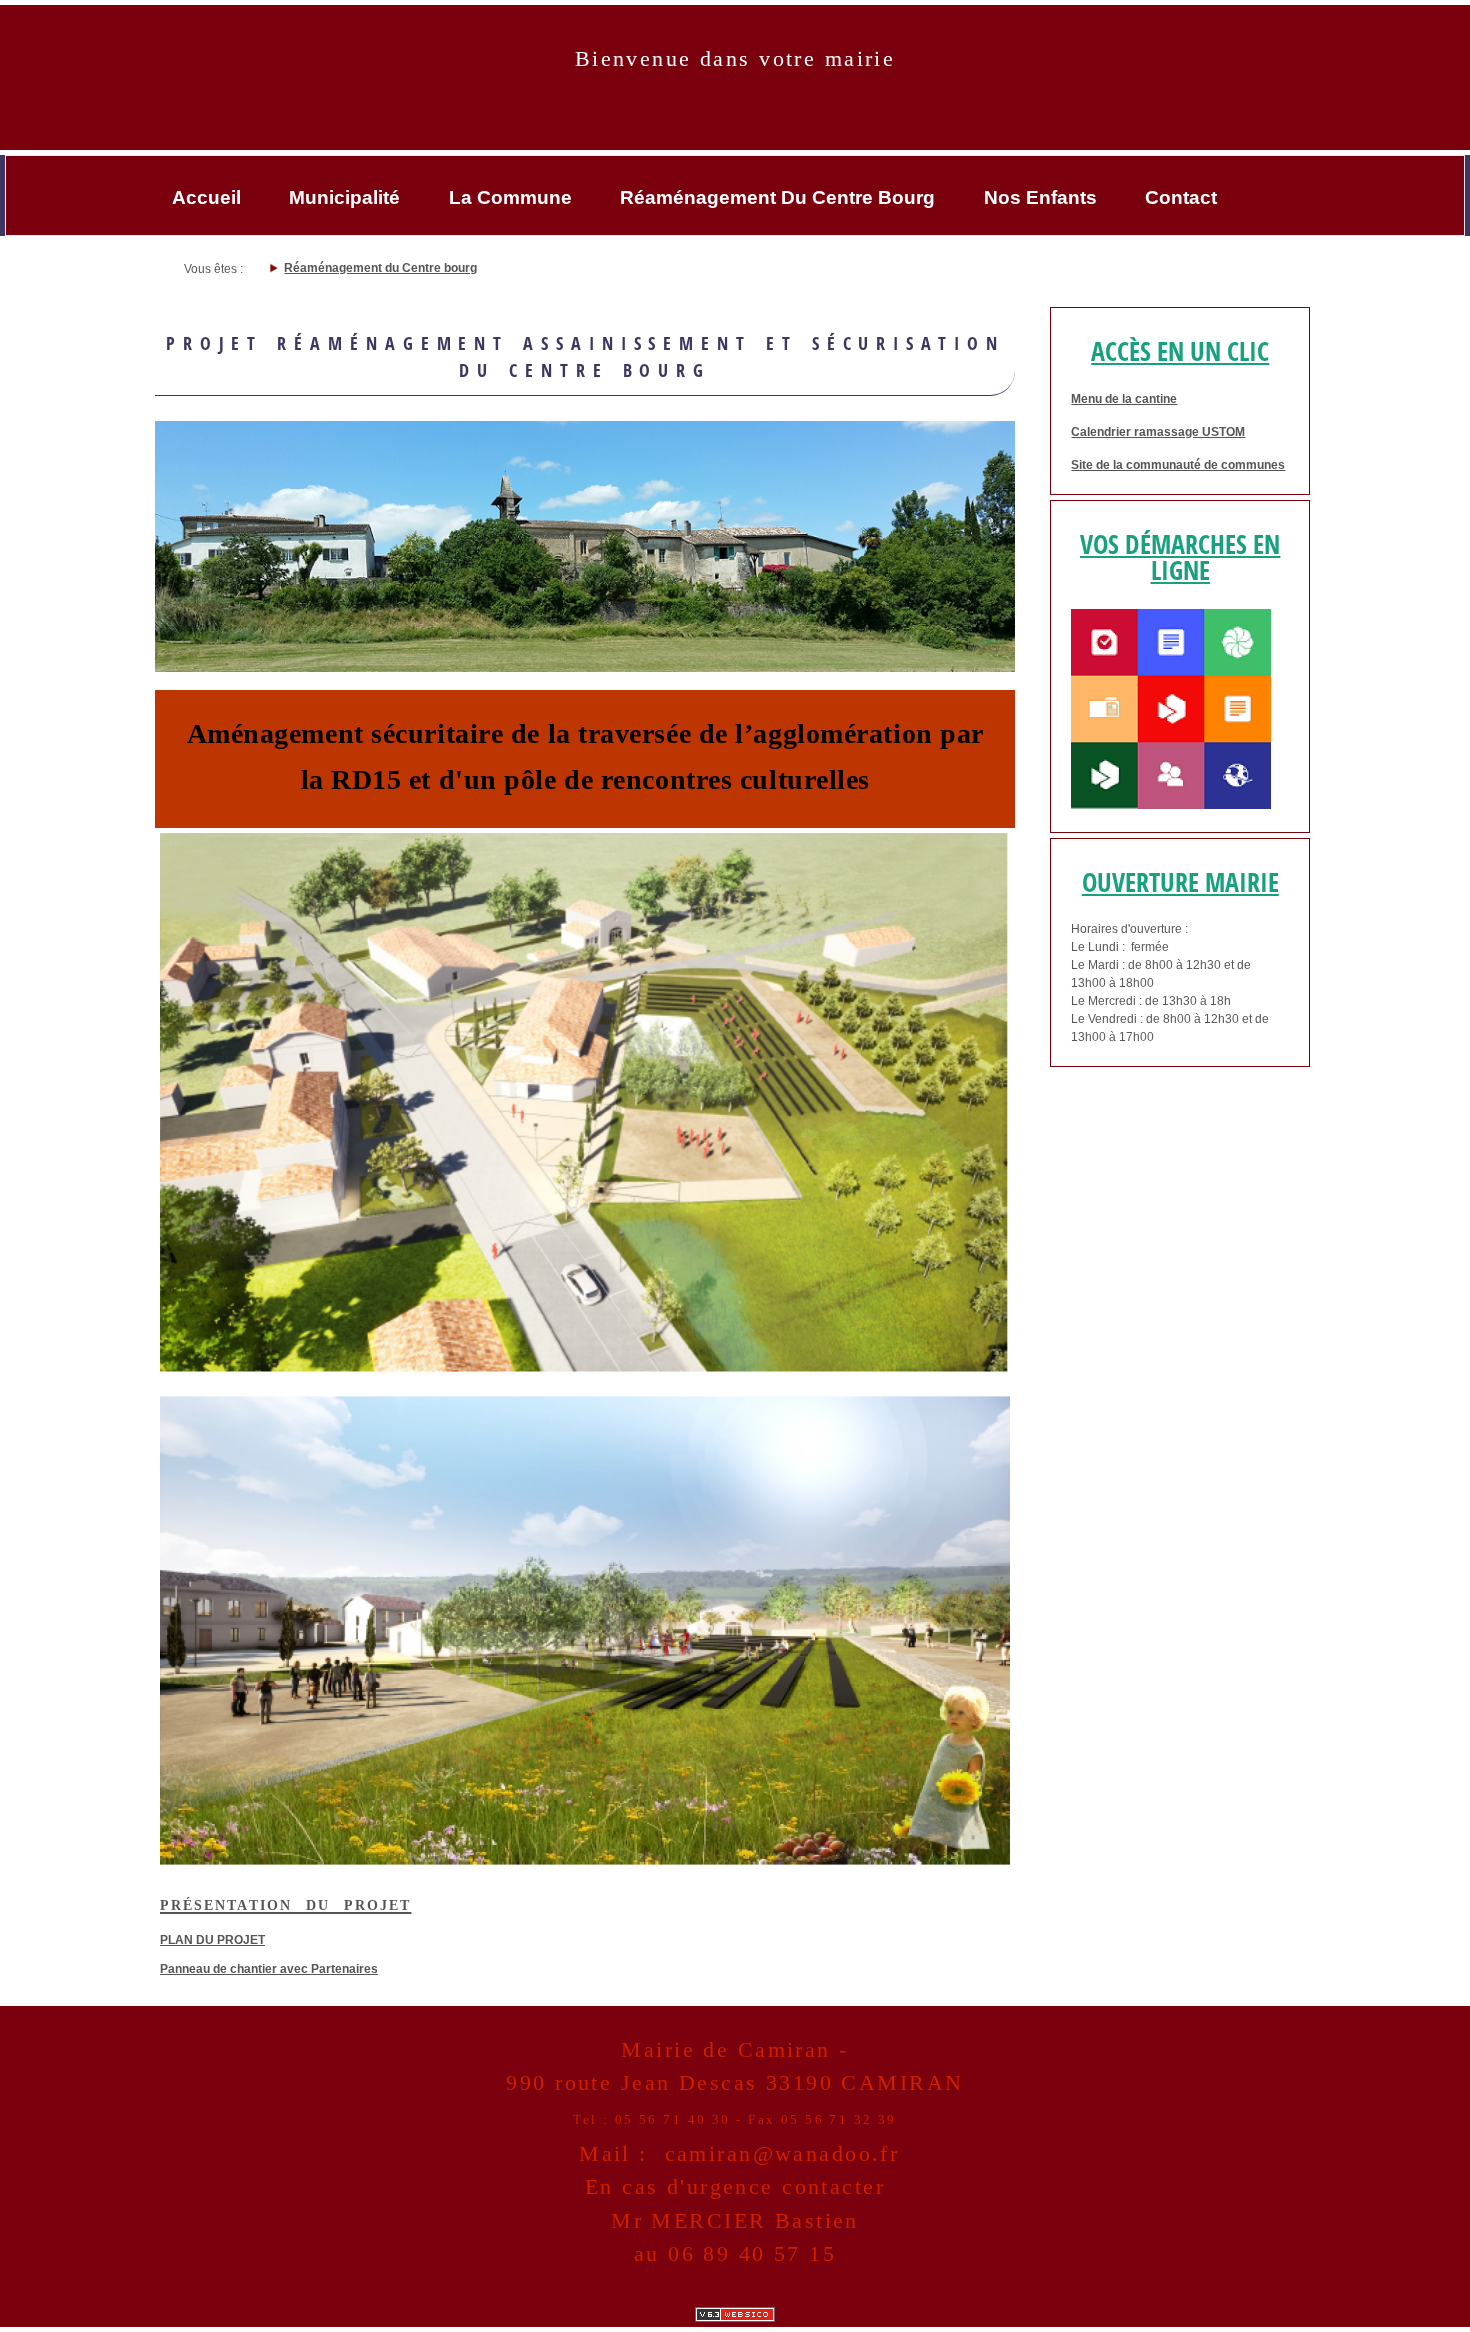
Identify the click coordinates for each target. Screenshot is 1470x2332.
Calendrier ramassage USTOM (1158, 432)
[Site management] (735, 2314)
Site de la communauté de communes (1178, 465)
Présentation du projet (285, 1903)
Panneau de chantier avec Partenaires (269, 1969)
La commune (510, 197)
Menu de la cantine (1124, 399)
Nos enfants (1040, 197)
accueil (206, 197)
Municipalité (344, 197)
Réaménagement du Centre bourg (777, 197)
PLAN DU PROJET (212, 1940)
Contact (1181, 197)
